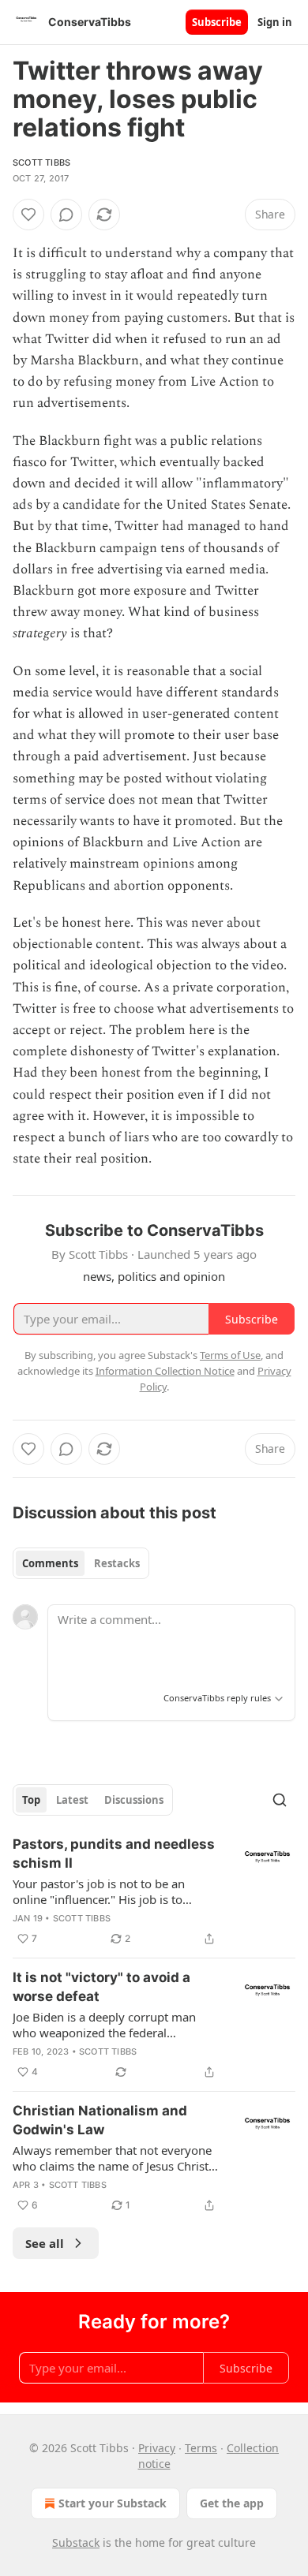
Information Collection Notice (165, 1371)
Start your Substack (113, 2503)
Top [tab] (31, 1800)
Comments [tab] (50, 1563)
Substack (76, 2542)
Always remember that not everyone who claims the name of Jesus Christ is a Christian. (112, 2158)
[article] (154, 1891)
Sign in (275, 22)
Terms (201, 2448)
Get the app (232, 2503)
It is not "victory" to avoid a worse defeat (101, 1987)
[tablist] (81, 1563)
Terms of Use (230, 1355)
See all (45, 2243)
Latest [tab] (72, 1800)
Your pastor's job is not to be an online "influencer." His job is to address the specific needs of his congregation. (100, 1891)
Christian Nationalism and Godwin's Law (100, 2120)
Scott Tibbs (41, 162)
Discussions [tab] (134, 1800)
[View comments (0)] (66, 215)
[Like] (28, 215)
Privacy (157, 2448)
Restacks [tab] (117, 1563)
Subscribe (217, 22)
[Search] (280, 1800)
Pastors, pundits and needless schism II (114, 1854)
